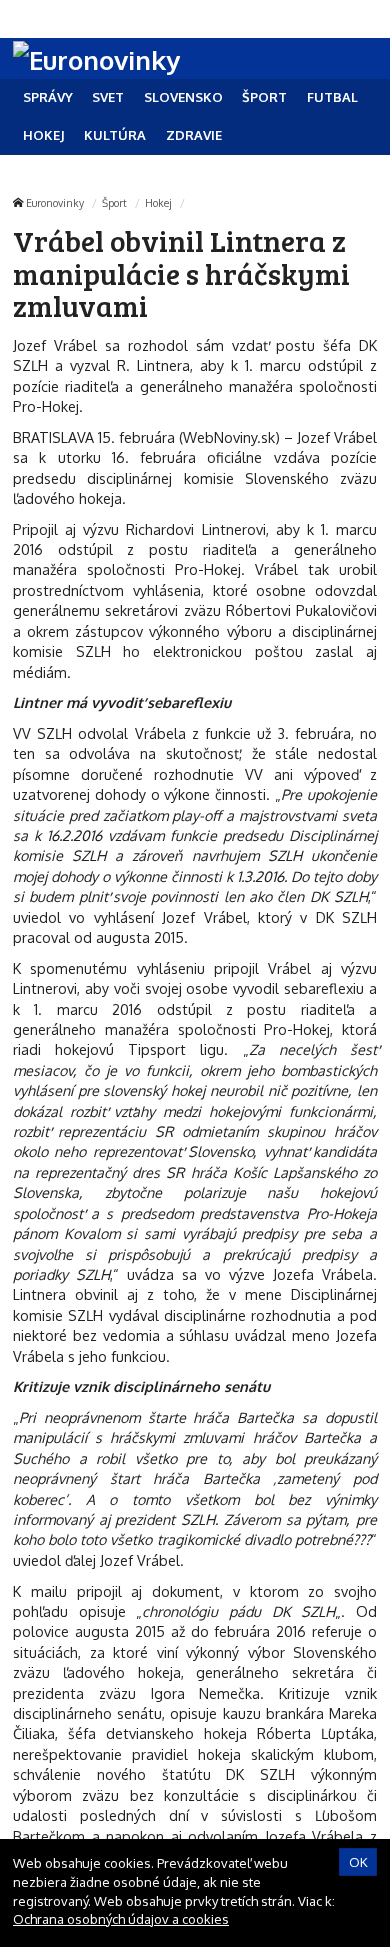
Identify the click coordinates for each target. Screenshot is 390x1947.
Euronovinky (55, 202)
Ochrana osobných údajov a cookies (121, 1919)
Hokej (158, 202)
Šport (114, 202)
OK (358, 1862)
